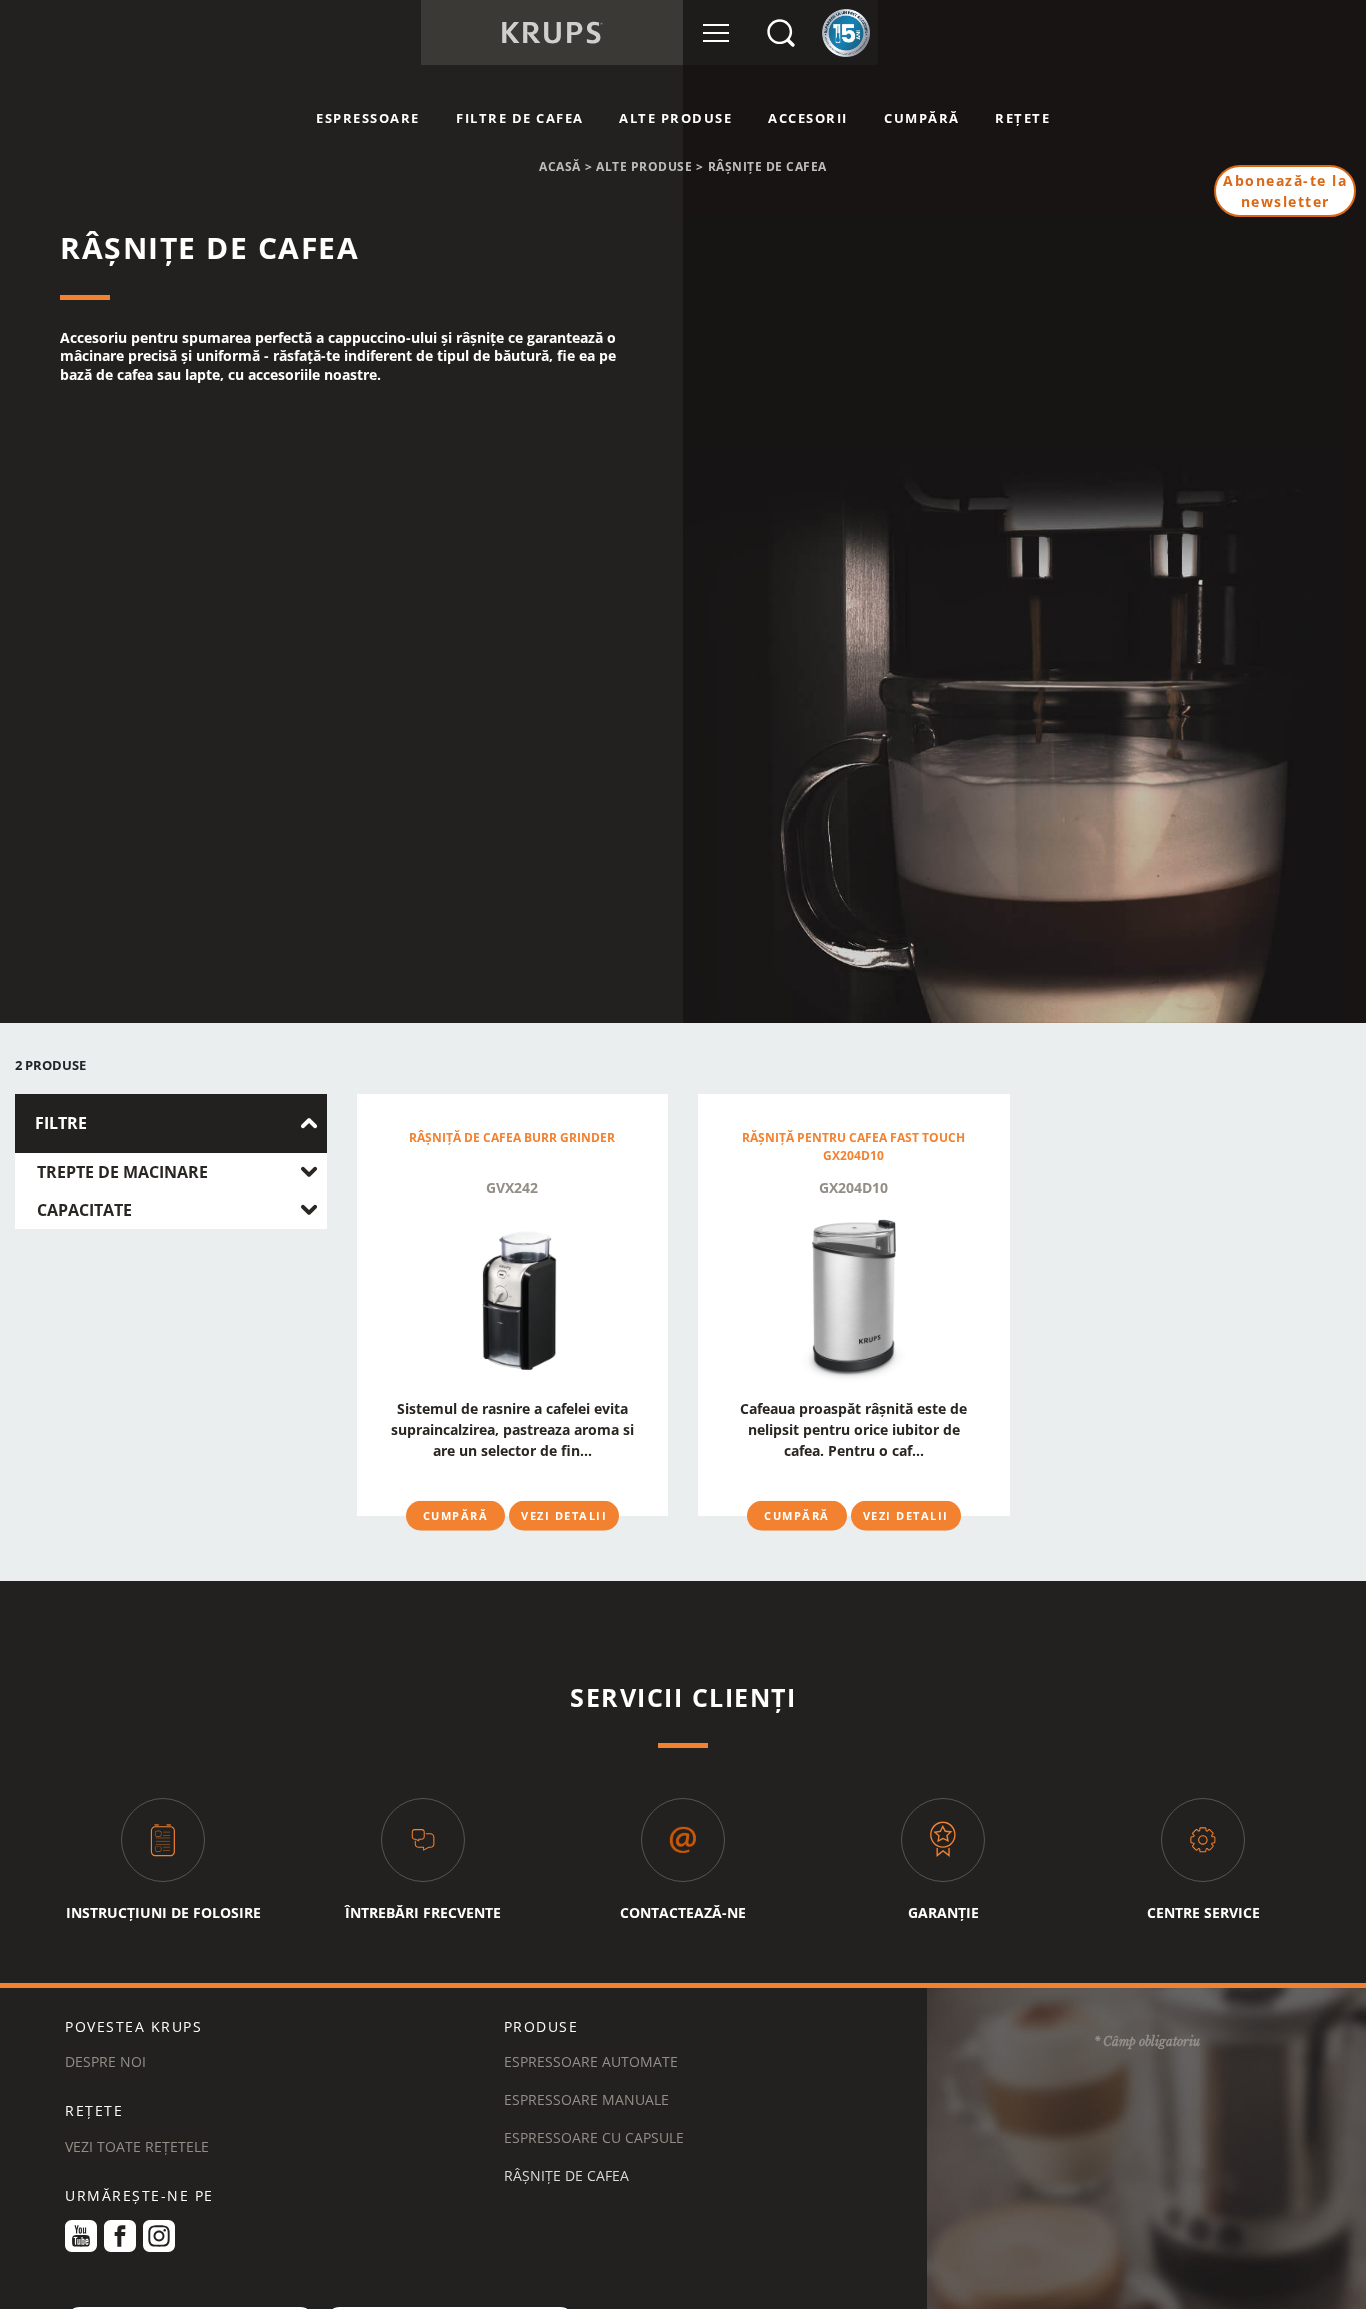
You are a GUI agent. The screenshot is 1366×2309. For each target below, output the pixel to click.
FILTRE (61, 1123)
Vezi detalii (564, 1514)
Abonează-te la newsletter (1285, 191)
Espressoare (368, 118)
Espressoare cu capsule (594, 2137)
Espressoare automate (591, 2061)
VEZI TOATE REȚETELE (137, 2146)
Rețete (1022, 118)
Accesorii (808, 118)
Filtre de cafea (520, 118)
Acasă (560, 166)
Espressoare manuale (586, 2099)
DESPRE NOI (105, 2061)
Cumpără (922, 118)
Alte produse (675, 118)
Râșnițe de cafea (566, 2175)
